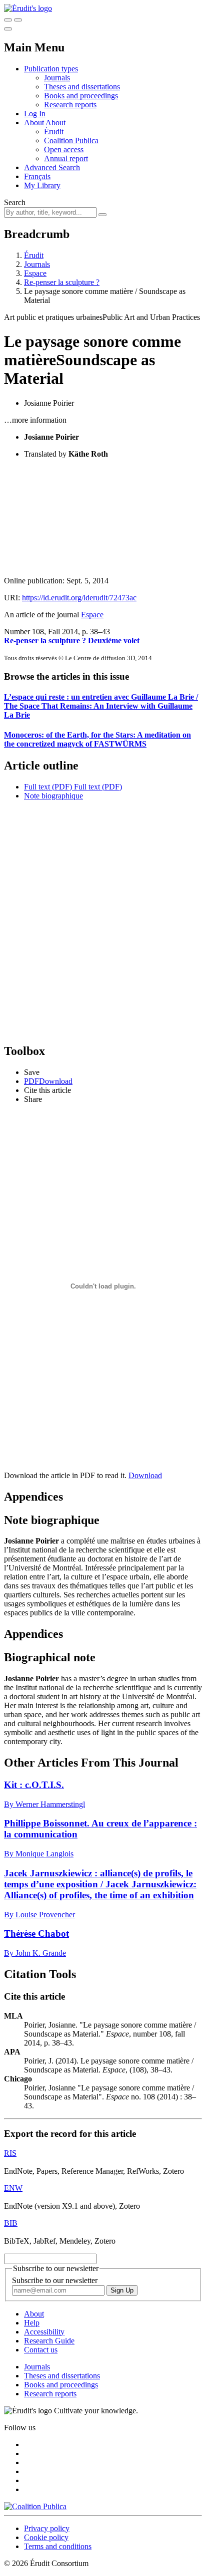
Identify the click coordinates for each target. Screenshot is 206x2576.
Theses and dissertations (82, 87)
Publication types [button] (51, 69)
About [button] (35, 123)
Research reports (70, 105)
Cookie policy (46, 2537)
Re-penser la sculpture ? (62, 282)
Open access (64, 149)
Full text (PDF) (48, 787)
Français (37, 176)
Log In (35, 114)
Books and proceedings (81, 96)
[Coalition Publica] (35, 2506)
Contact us (41, 2350)
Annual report (66, 158)
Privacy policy (47, 2528)
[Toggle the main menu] (8, 29)
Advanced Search (52, 167)
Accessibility (44, 2332)
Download (145, 1475)
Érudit (54, 131)
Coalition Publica (71, 140)
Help (32, 2323)
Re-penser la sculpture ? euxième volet (72, 641)
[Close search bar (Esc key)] (18, 20)
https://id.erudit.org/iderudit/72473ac (79, 598)
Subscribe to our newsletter (55, 2280)
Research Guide (49, 2341)
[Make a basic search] (8, 20)
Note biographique (53, 796)
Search (15, 202)
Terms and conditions (58, 2546)
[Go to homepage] (28, 8)
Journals (57, 78)
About (55, 123)
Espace (35, 273)
